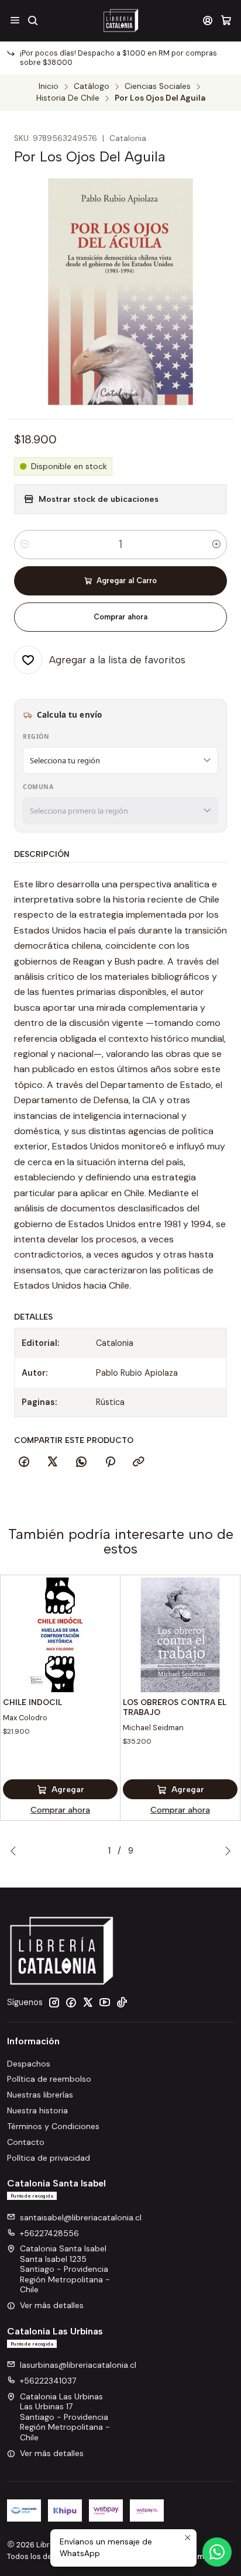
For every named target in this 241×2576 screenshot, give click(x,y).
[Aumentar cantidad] (216, 545)
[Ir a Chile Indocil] (60, 1635)
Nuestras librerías (40, 2095)
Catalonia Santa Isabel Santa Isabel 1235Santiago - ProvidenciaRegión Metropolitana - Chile (65, 2269)
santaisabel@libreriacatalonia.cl (81, 2217)
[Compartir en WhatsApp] (81, 1462)
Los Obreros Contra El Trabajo (175, 1707)
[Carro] (226, 20)
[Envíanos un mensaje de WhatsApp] (217, 2552)
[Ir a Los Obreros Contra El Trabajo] (180, 1635)
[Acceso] (208, 20)
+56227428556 (49, 2233)
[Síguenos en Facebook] (71, 2002)
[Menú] (15, 20)
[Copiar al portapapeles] (139, 1462)
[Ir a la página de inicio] (120, 20)
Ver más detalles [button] (52, 2305)
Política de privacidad (49, 2158)
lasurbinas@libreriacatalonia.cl (78, 2365)
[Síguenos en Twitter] (88, 2002)
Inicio (49, 87)
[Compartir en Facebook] (24, 1462)
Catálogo (92, 87)
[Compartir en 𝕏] (53, 1462)
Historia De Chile (68, 98)
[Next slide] (225, 1851)
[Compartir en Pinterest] (110, 1462)
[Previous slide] (16, 1851)
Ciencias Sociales (158, 87)
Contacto (26, 2142)
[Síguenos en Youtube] (105, 2002)
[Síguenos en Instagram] (54, 2002)
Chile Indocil (32, 1702)
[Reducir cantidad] (25, 545)
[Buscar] (32, 20)
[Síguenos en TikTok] (122, 2002)
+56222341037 (48, 2381)
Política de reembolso (49, 2079)
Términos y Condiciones (53, 2126)
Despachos (29, 2064)
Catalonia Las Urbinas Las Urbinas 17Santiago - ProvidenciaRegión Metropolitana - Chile (65, 2417)
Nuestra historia (37, 2110)
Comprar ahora (120, 617)
